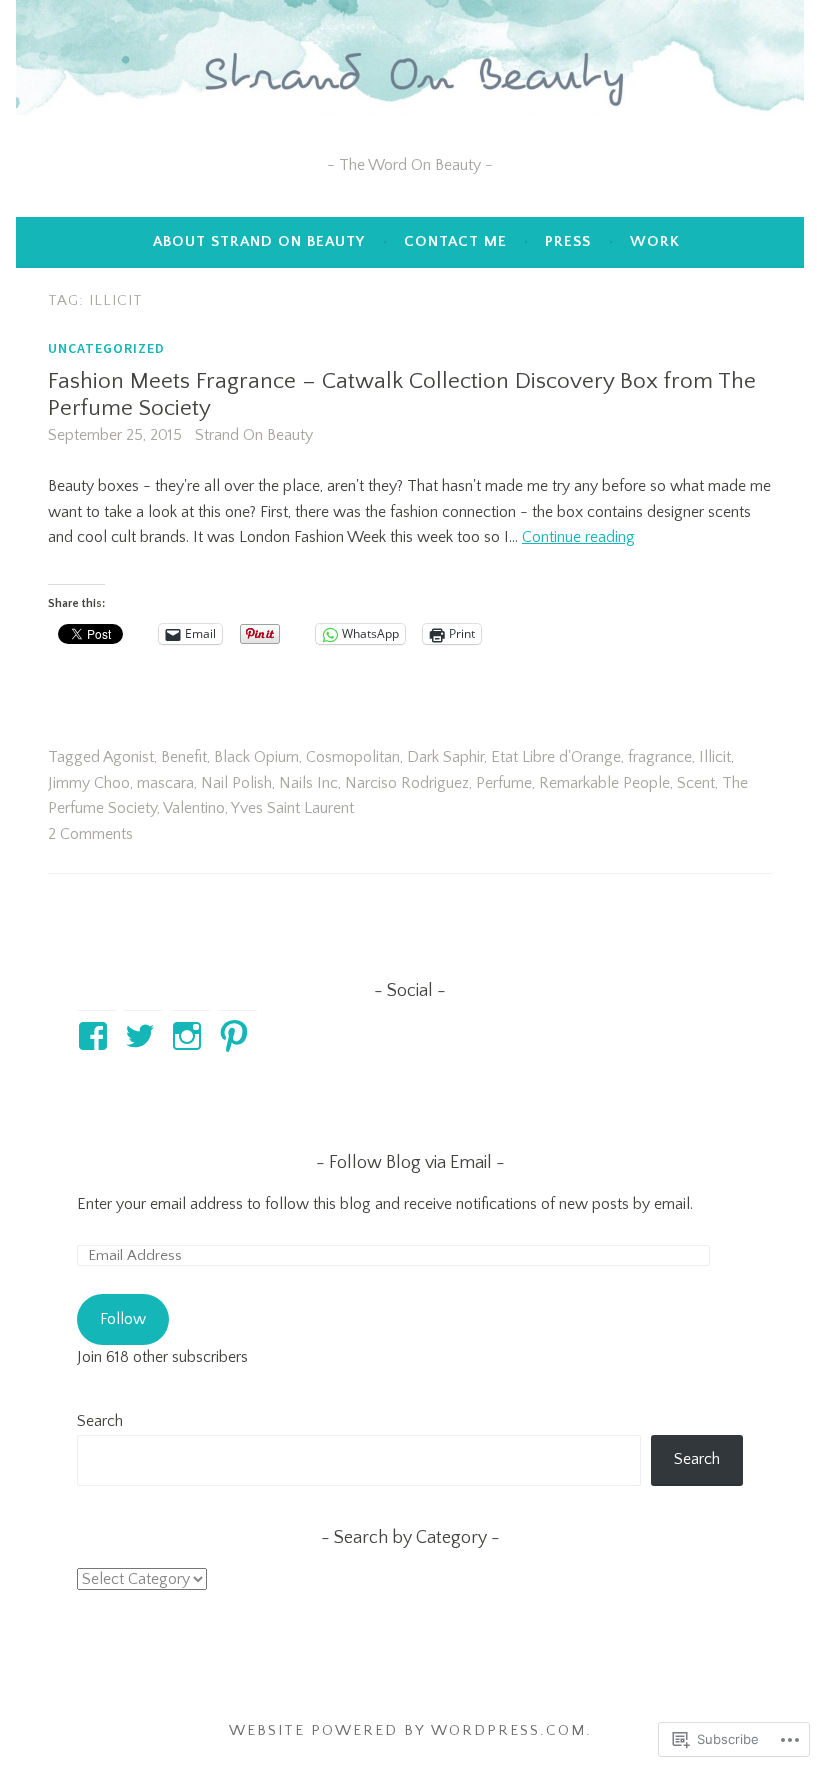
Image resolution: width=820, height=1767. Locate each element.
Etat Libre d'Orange (556, 757)
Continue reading (578, 537)
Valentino (194, 808)
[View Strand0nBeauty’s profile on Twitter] (143, 1036)
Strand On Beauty (254, 435)
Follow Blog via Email (410, 1163)
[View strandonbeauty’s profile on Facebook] (96, 1036)
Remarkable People (604, 783)
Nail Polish (236, 783)
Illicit (715, 757)
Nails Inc (308, 783)
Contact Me (455, 241)
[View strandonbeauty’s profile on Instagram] (190, 1036)
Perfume (504, 783)
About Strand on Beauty (259, 241)
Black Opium (256, 757)
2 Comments (90, 834)
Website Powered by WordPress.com (407, 1730)
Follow (123, 1319)
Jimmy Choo (89, 783)
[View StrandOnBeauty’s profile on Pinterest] (237, 1036)
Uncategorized (106, 348)
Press (568, 241)
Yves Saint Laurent (292, 808)
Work (655, 241)
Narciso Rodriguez (407, 783)
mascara (165, 783)
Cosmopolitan (353, 757)
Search (100, 1421)
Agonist (128, 757)
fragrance (660, 757)
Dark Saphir (445, 757)
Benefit (184, 757)
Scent (696, 783)
